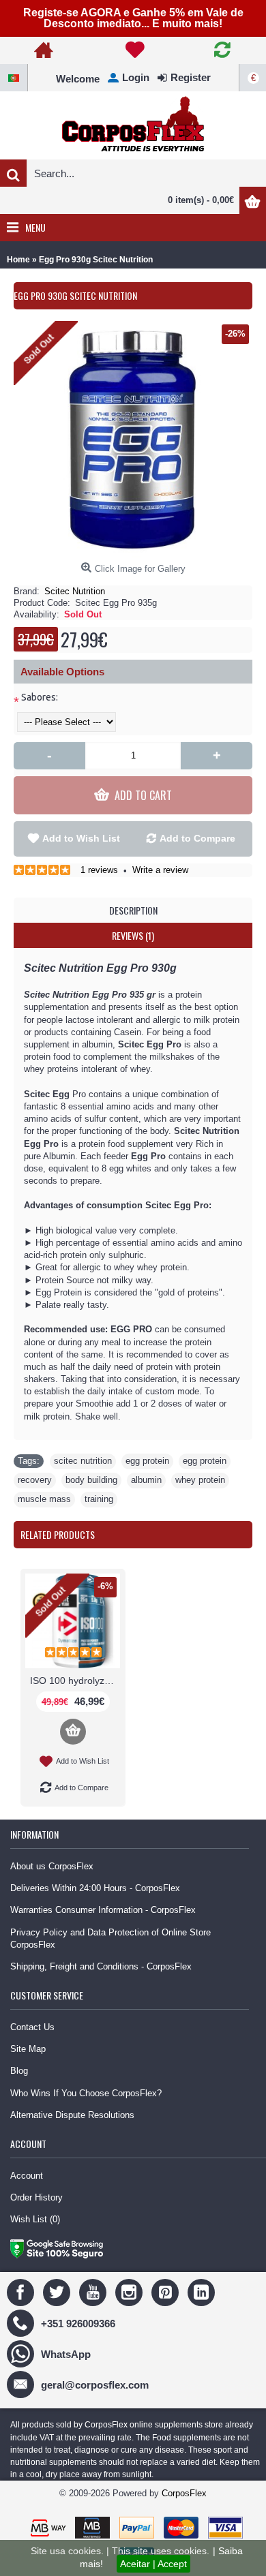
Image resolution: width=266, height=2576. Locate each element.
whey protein (200, 1480)
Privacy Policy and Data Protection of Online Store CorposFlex (110, 1938)
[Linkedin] (203, 2292)
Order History (36, 2197)
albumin (146, 1480)
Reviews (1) (133, 935)
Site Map (28, 2049)
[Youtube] (94, 2292)
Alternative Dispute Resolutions (72, 2115)
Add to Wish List (81, 838)
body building (91, 1480)
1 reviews (99, 870)
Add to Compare (197, 838)
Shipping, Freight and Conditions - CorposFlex (101, 1966)
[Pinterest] (167, 2292)
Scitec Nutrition (75, 591)
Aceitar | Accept (153, 2564)
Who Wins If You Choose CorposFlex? (86, 2093)
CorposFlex (184, 2493)
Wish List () (35, 2219)
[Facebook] (22, 2292)
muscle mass (44, 1499)
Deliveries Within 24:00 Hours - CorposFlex (95, 1888)
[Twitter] (58, 2292)
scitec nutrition (83, 1461)
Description (133, 910)
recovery (35, 1480)
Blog (19, 2071)
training (99, 1499)
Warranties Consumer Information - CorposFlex (103, 1910)
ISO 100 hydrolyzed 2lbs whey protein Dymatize (75, 1681)
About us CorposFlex (52, 1866)
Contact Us (32, 2027)
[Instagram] (131, 2292)
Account (27, 2176)
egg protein (147, 1461)
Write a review (160, 870)
